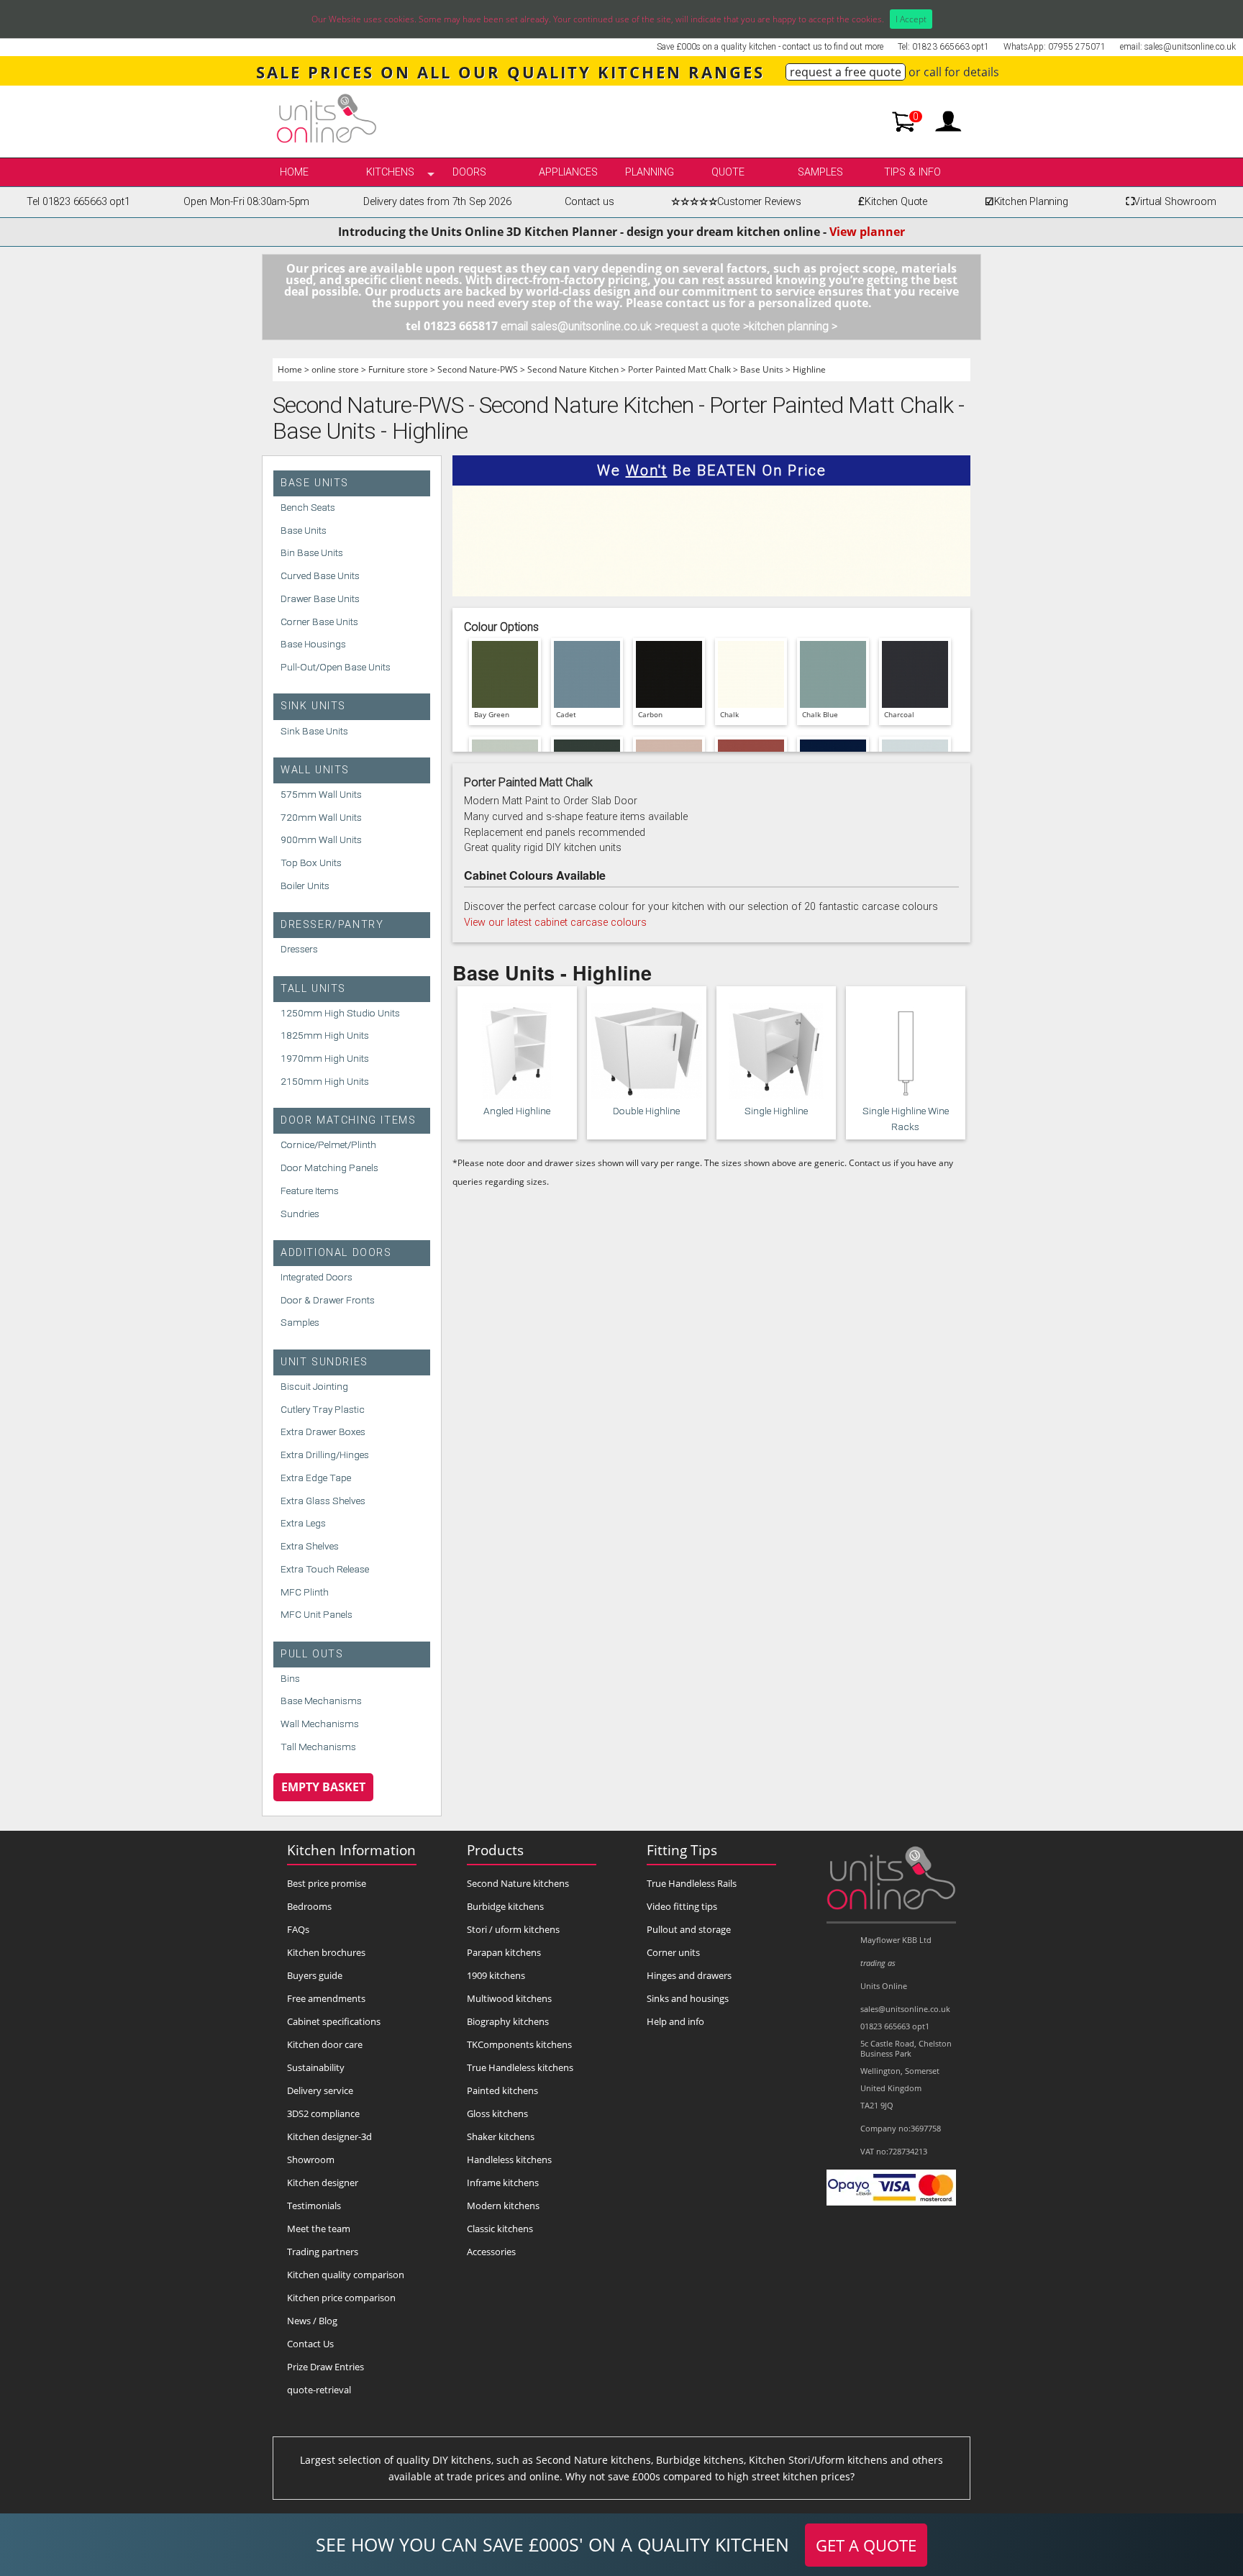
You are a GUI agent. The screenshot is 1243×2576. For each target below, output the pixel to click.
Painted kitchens (502, 2090)
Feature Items (310, 1191)
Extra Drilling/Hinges (325, 1455)
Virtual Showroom (1171, 202)
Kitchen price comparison (341, 2298)
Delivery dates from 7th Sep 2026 (437, 202)
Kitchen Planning (1026, 202)
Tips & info (912, 172)
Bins (290, 1678)
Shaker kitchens (501, 2136)
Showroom (311, 2159)
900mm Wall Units (321, 839)
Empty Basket (323, 1787)
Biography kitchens (508, 2021)
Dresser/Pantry (332, 925)
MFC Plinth (305, 1592)
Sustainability (316, 2067)
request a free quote (846, 72)
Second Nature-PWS (478, 369)
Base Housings (313, 644)
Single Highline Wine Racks (906, 1119)
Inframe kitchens (503, 2183)
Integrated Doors (317, 1277)
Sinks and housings (688, 1998)
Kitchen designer (323, 2183)
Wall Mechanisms (320, 1724)
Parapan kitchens (504, 1952)
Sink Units (313, 706)
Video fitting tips (682, 1906)
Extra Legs (303, 1523)
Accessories (491, 2252)
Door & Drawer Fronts (328, 1300)
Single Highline (776, 1111)
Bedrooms (309, 1906)
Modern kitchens (503, 2206)
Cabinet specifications (334, 2021)
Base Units (762, 369)
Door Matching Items (348, 1120)
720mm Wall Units (321, 817)
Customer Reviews (736, 202)
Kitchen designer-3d (329, 2136)
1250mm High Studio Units (340, 1013)
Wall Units (315, 770)
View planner (867, 232)
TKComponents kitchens (519, 2044)
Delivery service (320, 2090)
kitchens (390, 172)
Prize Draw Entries (325, 2367)
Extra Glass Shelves (323, 1501)
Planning (650, 172)
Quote (728, 172)
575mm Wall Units (321, 794)
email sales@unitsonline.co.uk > (580, 326)
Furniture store (398, 369)
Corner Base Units (319, 622)
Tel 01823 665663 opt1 (78, 202)
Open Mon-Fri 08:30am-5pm (246, 202)
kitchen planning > (793, 326)
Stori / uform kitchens (513, 1929)
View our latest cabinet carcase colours (555, 923)
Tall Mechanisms (318, 1747)
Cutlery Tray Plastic (323, 1409)
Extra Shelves (310, 1546)
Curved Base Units (320, 575)
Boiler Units (305, 886)
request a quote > (705, 326)
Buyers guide (315, 1975)
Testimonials (314, 2206)
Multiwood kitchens (509, 1998)
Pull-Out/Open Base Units (336, 667)
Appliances (568, 172)
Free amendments (326, 1998)
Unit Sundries (324, 1362)
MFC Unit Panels (317, 1614)
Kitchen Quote (893, 202)
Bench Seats (308, 507)
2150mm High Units (325, 1081)
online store (335, 369)
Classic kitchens (500, 2229)
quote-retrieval (319, 2390)
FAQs (298, 1929)
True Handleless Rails (692, 1883)
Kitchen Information (351, 1850)
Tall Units (313, 989)
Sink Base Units (314, 731)
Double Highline (646, 1111)
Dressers (299, 949)
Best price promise (327, 1883)
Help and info (675, 2021)
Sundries (300, 1214)
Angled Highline (517, 1111)
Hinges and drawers (689, 1975)
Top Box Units (311, 863)
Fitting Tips (682, 1850)
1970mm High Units (325, 1058)
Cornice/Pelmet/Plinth (328, 1144)
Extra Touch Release (325, 1569)
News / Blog (312, 2321)
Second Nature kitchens (518, 1883)
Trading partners (323, 2252)
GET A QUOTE (866, 2545)
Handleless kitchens (509, 2159)
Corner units (673, 1952)
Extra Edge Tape (316, 1478)
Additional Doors (336, 1253)
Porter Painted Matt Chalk (679, 369)
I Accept (911, 19)
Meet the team (319, 2229)
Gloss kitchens (497, 2113)
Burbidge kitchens (505, 1906)
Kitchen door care (325, 2044)
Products (495, 1850)
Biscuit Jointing (314, 1386)
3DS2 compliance (323, 2113)
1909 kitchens (496, 1975)
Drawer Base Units (320, 599)
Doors (469, 172)
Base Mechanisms (321, 1701)
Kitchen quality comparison (346, 2275)
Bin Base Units (312, 552)
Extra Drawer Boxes (323, 1432)
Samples (820, 172)
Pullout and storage (689, 1929)
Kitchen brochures (326, 1952)
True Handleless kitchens (520, 2067)
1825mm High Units (325, 1035)
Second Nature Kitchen (573, 369)
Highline (809, 369)
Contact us (589, 202)
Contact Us (310, 2344)
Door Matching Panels (329, 1168)
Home (294, 172)
